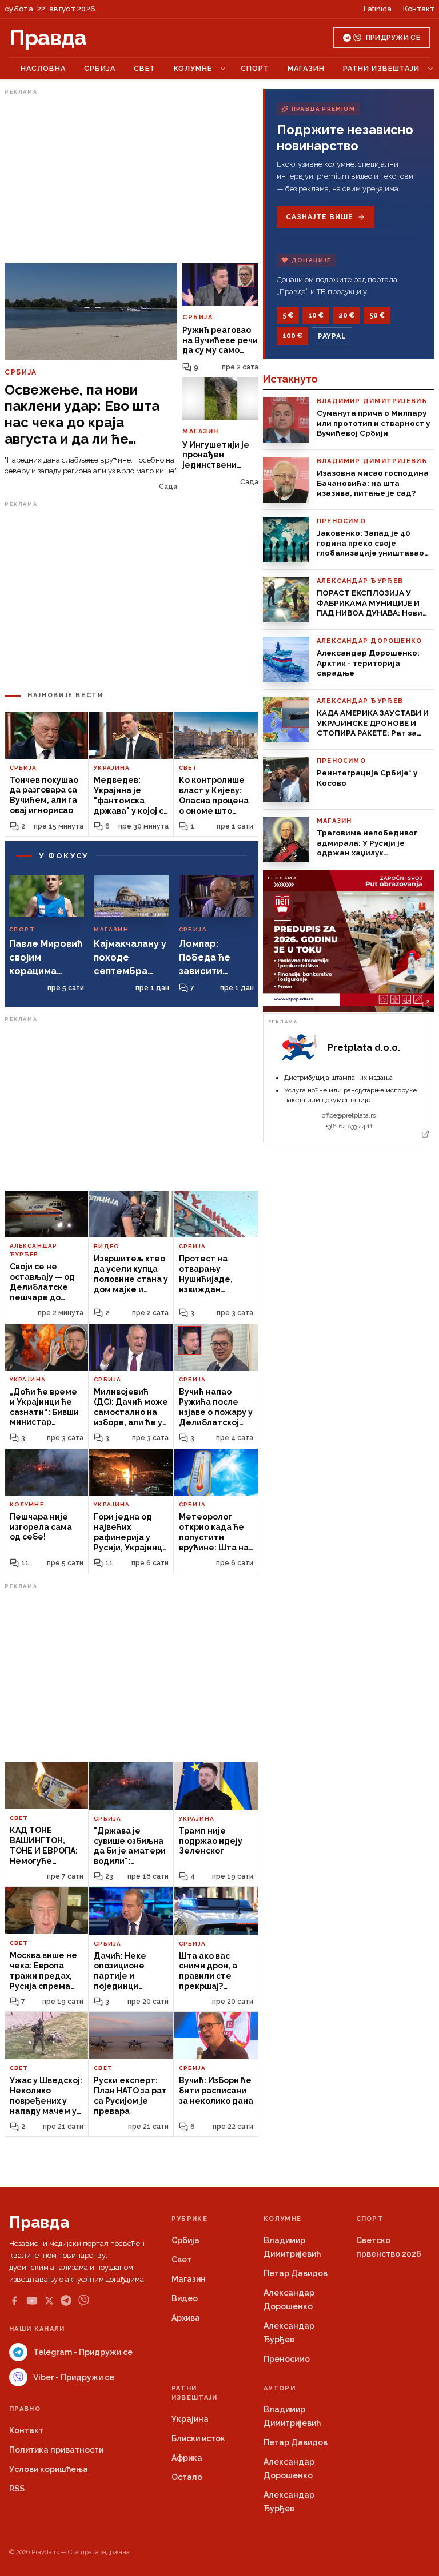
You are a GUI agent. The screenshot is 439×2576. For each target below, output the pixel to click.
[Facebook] (14, 2301)
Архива (186, 2318)
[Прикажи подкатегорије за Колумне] (223, 69)
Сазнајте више (319, 217)
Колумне (193, 68)
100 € (292, 336)
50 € (377, 315)
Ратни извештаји (381, 68)
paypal (332, 336)
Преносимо (287, 2359)
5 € (288, 315)
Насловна (43, 68)
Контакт (419, 9)
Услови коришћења (49, 2469)
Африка (187, 2458)
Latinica (378, 9)
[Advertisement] (131, 179)
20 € (346, 315)
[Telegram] (66, 2300)
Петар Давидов (296, 2273)
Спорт (255, 68)
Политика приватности (56, 2450)
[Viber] (84, 2300)
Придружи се (393, 38)
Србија (100, 68)
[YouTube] (32, 2301)
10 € (316, 315)
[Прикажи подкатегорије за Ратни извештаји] (430, 69)
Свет (145, 68)
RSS (17, 2489)
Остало (187, 2477)
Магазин (306, 68)
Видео (185, 2298)
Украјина (190, 2419)
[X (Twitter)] (49, 2301)
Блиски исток (198, 2438)
